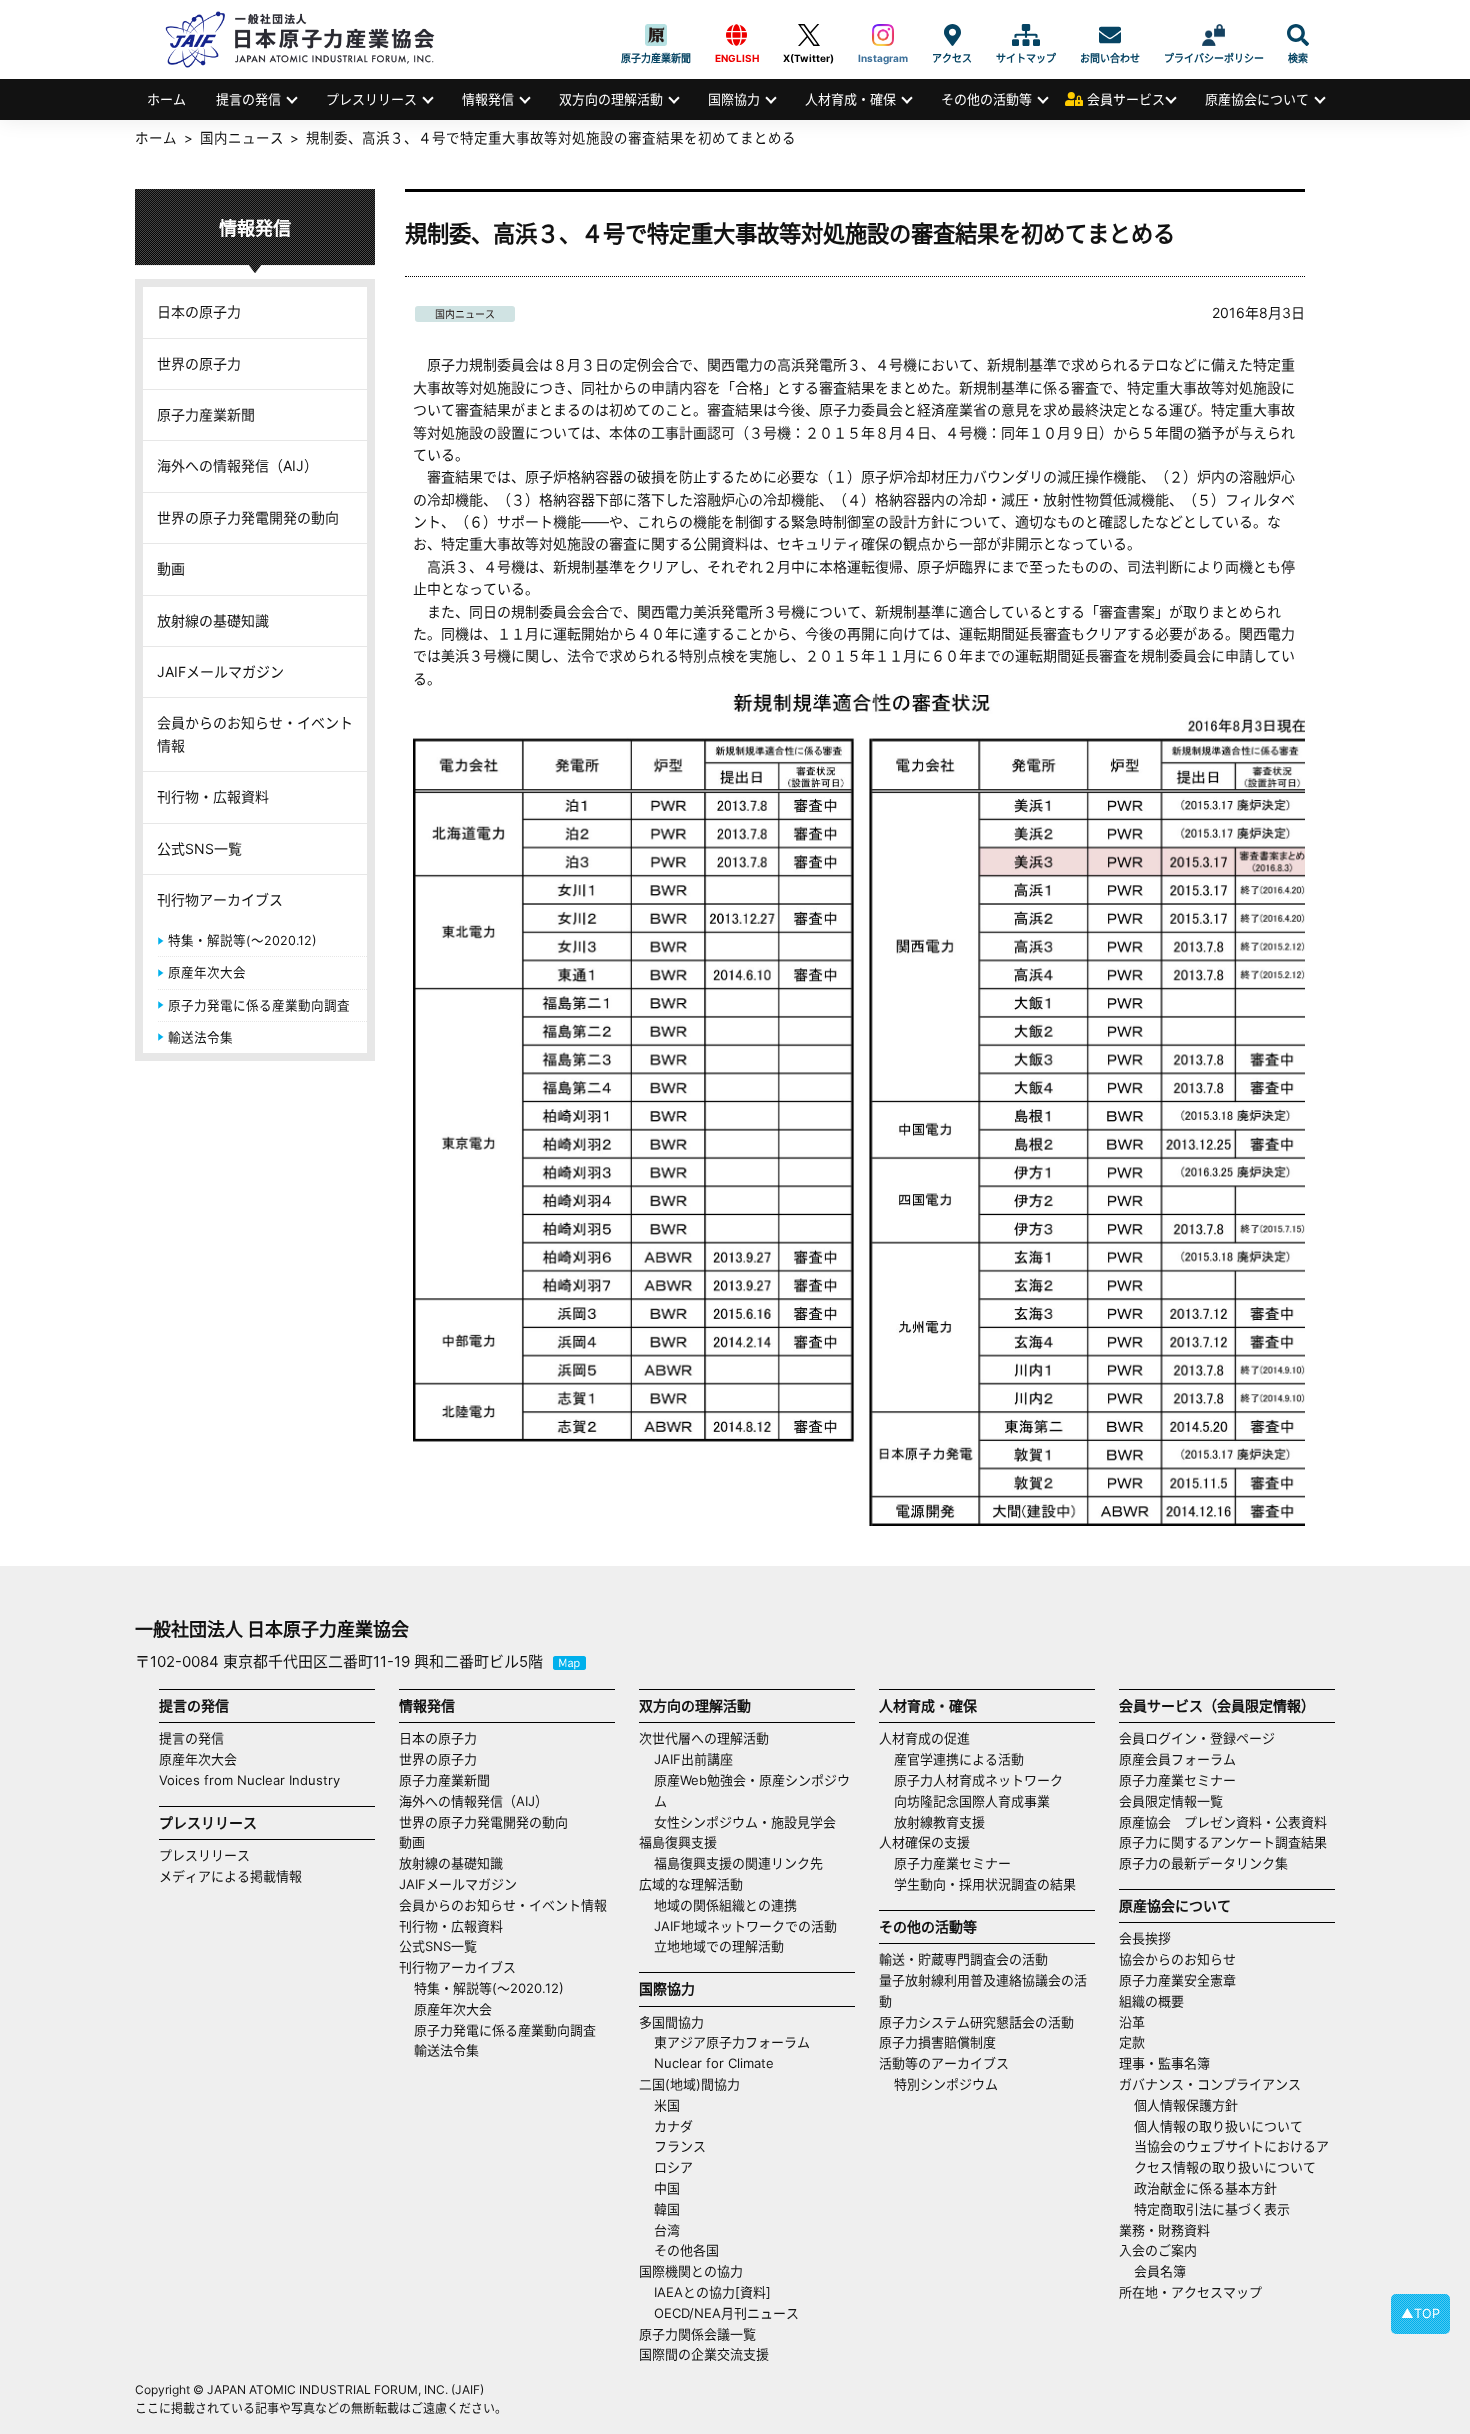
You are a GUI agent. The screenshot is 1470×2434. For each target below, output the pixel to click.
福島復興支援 (678, 1842)
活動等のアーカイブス (944, 2063)
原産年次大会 (207, 972)
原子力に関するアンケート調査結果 (1223, 1842)
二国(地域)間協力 (689, 2084)
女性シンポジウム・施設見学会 (745, 1822)
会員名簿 (1160, 2271)
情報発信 (488, 99)
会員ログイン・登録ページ (1197, 1738)
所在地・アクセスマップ (1190, 2292)
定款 (1132, 2042)
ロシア (673, 2167)
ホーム (166, 99)
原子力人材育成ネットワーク (978, 1780)
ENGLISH (737, 35)
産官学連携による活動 (959, 1759)
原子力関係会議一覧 (697, 2334)
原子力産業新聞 (656, 35)
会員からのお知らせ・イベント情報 (255, 733)
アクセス (952, 35)
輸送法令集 (200, 1037)
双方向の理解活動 (611, 99)
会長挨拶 (1145, 1938)
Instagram (883, 35)
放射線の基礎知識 (213, 620)
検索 (1298, 35)
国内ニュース (465, 314)
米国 (667, 2105)
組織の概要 (1151, 2001)
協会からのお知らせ (1177, 1959)
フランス (680, 2146)
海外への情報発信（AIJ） (237, 465)
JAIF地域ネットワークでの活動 (745, 1926)
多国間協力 (671, 2022)
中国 (667, 2188)
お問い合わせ (1110, 35)
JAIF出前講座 (693, 1759)
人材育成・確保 (850, 99)
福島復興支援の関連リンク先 (738, 1863)
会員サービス (1126, 99)
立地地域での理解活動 (719, 1946)
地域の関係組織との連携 (725, 1905)
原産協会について (1257, 99)
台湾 (667, 2230)
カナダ (673, 2126)
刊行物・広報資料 (213, 796)
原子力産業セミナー (952, 1863)
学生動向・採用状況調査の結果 (991, 1884)
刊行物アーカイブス (220, 899)
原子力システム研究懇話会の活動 (976, 2022)
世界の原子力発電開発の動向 (248, 517)
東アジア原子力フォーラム (732, 2042)
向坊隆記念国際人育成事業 (972, 1801)
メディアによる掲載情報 (230, 1876)
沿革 (1132, 2022)
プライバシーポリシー (1214, 35)
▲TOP (1420, 2313)
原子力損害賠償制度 (937, 2042)
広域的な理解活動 (691, 1884)
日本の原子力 (199, 311)
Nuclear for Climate (714, 2063)
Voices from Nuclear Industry (249, 1780)
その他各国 (686, 2250)
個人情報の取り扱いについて (1218, 2126)
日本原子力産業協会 (310, 39)
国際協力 (734, 99)
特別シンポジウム (946, 2084)
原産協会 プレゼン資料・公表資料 (1223, 1822)
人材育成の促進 (924, 1738)
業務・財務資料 (1164, 2230)
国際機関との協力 (691, 2271)
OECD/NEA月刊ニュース (726, 2313)
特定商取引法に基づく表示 (1212, 2209)
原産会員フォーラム (1177, 1759)
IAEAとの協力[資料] (712, 2292)
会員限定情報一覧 (1171, 1801)
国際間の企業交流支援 (704, 2354)
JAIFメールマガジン (220, 671)
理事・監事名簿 (1164, 2063)
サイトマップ (1026, 35)
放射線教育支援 (939, 1822)
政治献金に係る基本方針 (1205, 2188)
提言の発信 (248, 99)
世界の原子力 (199, 363)
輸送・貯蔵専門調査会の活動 (963, 1959)
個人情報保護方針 (1186, 2105)
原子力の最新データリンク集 (1203, 1863)
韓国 (667, 2209)
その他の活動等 (986, 99)
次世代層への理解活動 (704, 1738)
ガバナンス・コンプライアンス (1210, 2084)
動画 (171, 568)
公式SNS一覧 (199, 848)
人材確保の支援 (924, 1842)
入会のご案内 (1158, 2250)
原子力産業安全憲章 (1177, 1980)
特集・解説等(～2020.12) (242, 940)
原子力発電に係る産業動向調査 (259, 1005)
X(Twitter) (808, 35)
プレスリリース (371, 99)
